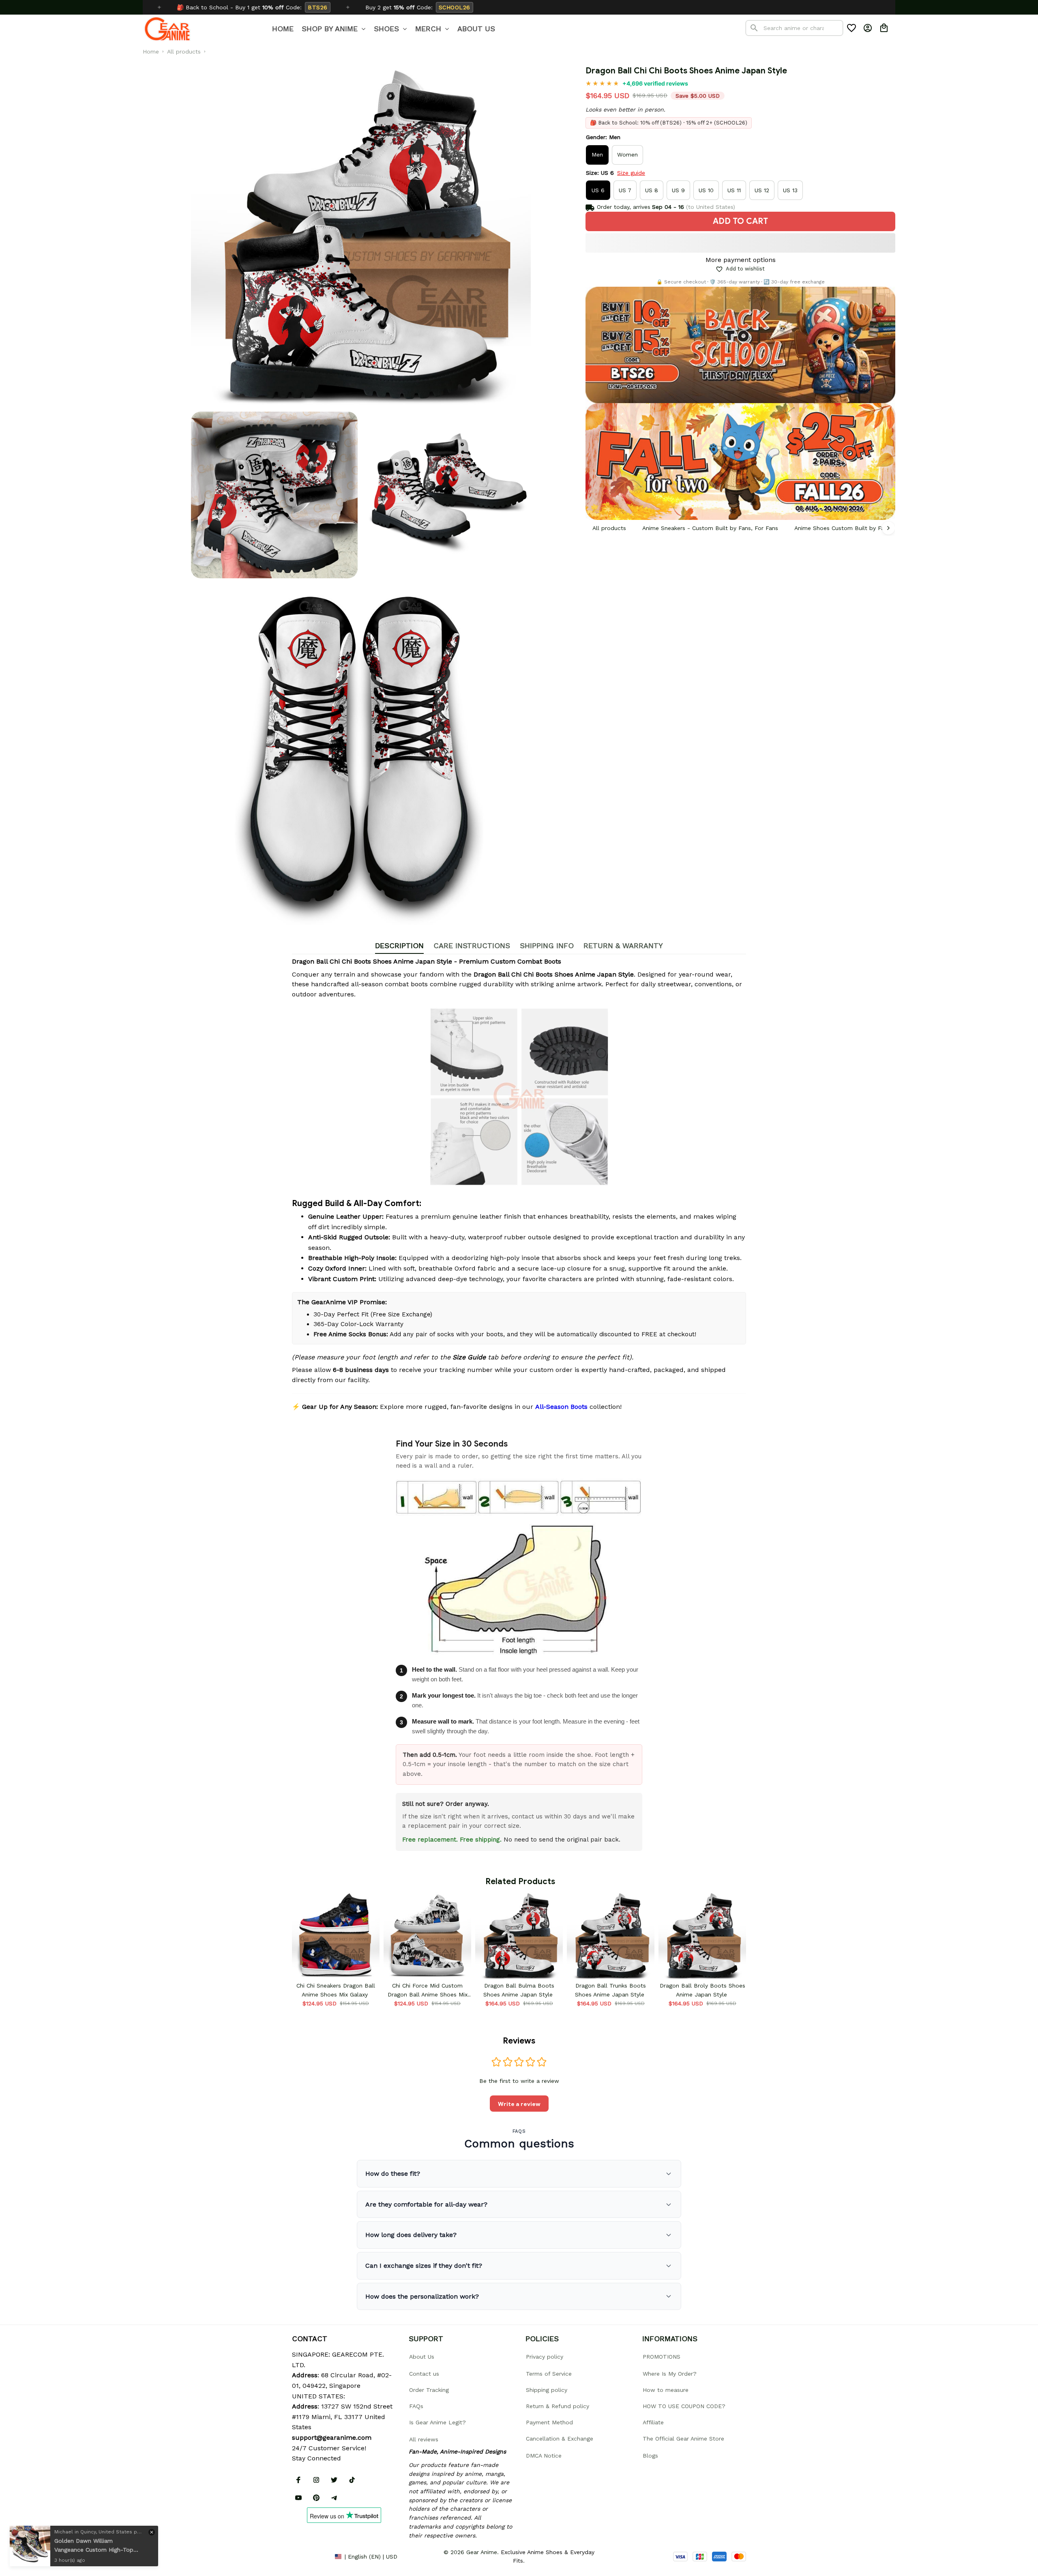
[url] (332, 2438)
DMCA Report (310, 2556)
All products (184, 52)
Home (151, 52)
